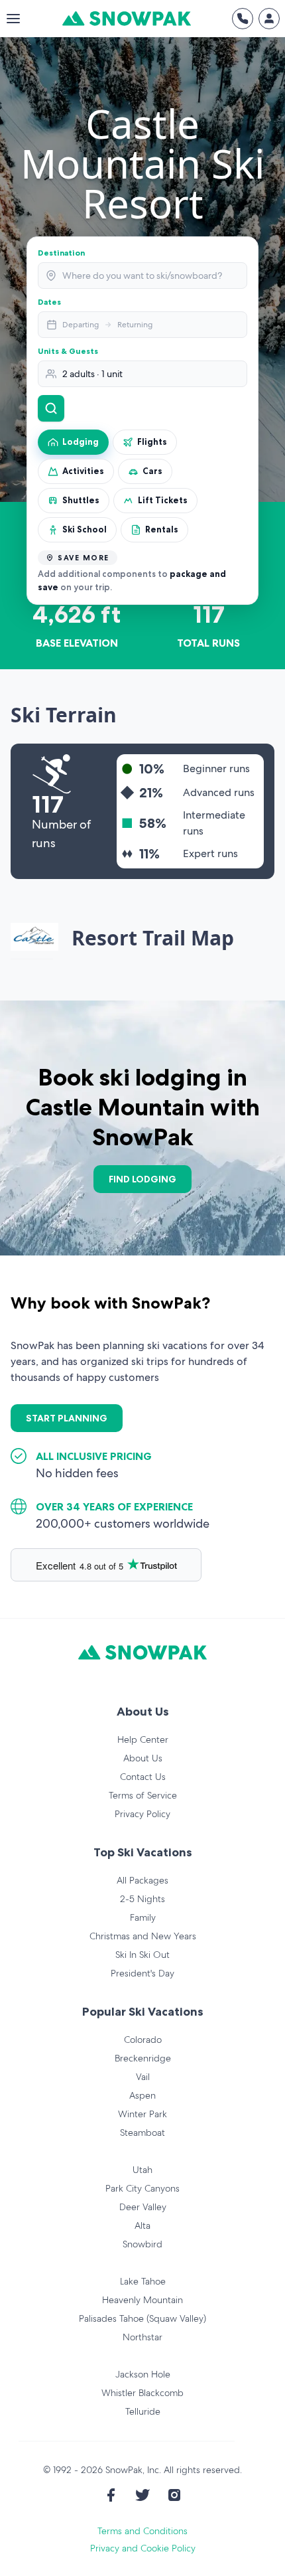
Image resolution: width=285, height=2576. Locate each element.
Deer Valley (143, 2207)
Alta (142, 2225)
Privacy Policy (142, 1814)
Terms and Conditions (142, 2531)
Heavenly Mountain (142, 2300)
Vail (143, 2077)
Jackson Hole (143, 2374)
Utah (142, 2170)
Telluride (143, 2411)
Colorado (143, 2040)
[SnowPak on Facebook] (111, 2495)
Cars (152, 471)
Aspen (142, 2095)
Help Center (143, 1739)
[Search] (51, 408)
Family (143, 1917)
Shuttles (81, 500)
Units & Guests (68, 351)
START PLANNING (67, 1418)
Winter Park (142, 2114)
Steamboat (142, 2133)
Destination (61, 253)
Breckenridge (143, 2058)
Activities (83, 471)
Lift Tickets (163, 500)
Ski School (85, 529)
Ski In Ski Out (142, 1955)
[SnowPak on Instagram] (174, 2495)
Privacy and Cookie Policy (143, 2548)
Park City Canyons (142, 2188)
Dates (49, 302)
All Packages (142, 1880)
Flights (152, 442)
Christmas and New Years (143, 1936)
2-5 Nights (142, 1899)
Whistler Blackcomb (142, 2393)
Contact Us (143, 1777)
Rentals (162, 529)
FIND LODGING (142, 1179)
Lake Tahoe (143, 2281)
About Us (143, 1758)
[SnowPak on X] (142, 2495)
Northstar (142, 2337)
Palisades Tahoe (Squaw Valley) (142, 2318)
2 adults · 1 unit (92, 374)
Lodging (81, 442)
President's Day (142, 1973)
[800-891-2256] (243, 19)
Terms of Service (143, 1795)
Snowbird (142, 2244)
